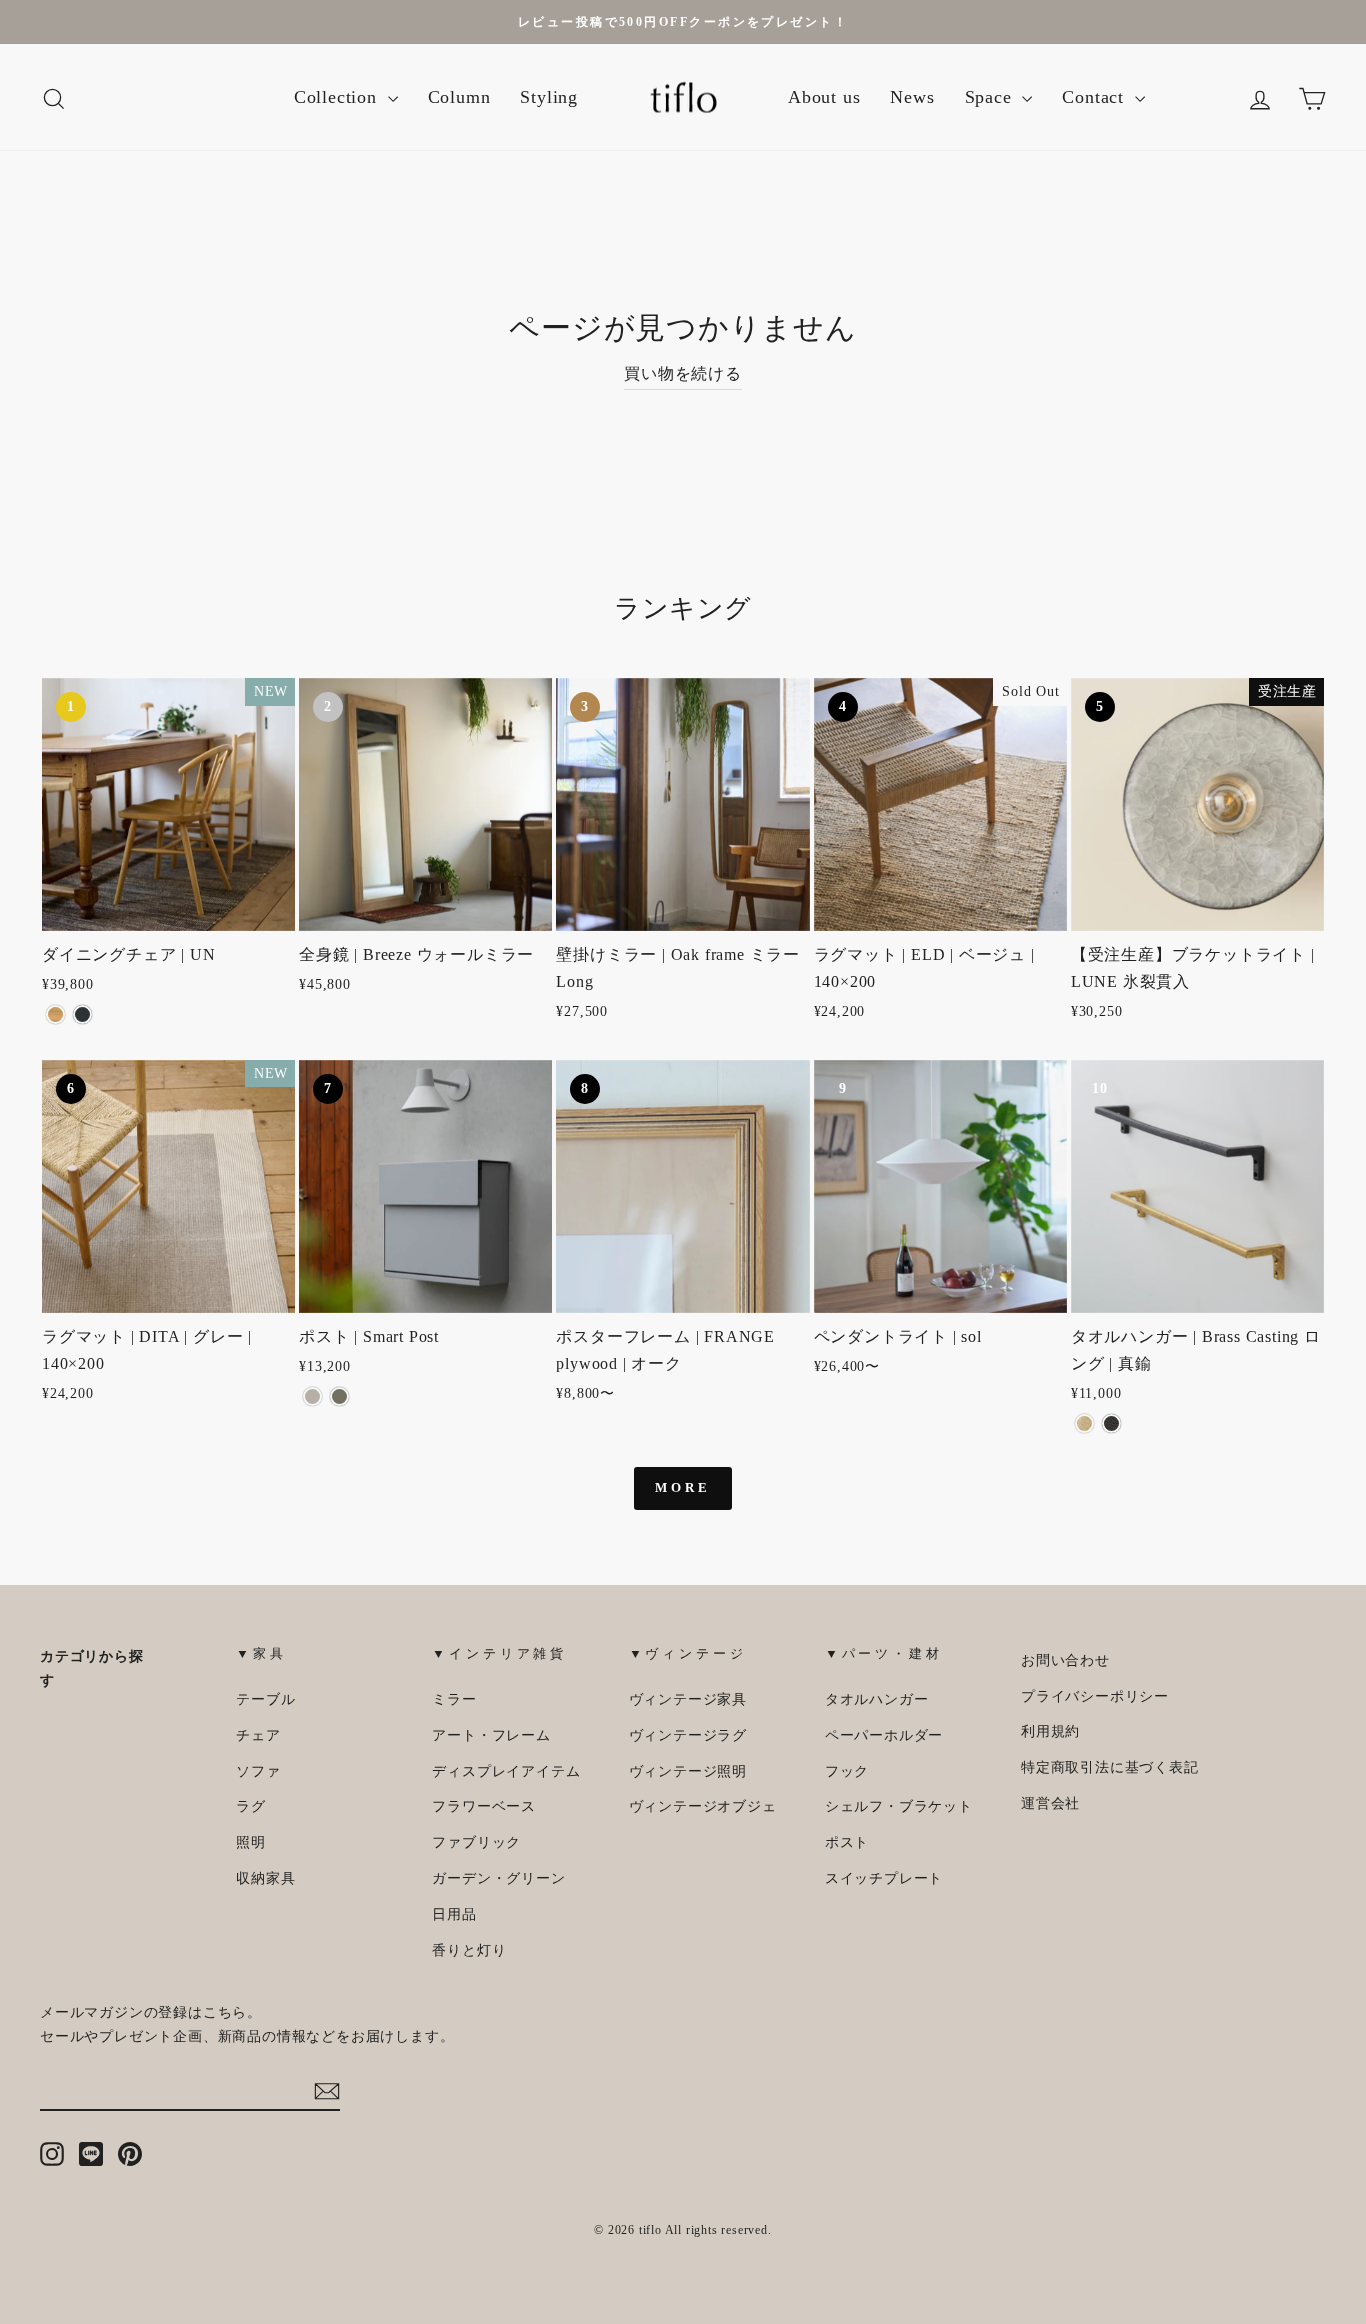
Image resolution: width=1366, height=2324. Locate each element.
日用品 (454, 1914)
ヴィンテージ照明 (688, 1771)
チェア (258, 1735)
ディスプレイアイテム (506, 1771)
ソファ (258, 1771)
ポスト (847, 1842)
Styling (549, 97)
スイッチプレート (884, 1878)
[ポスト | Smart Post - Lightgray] (312, 1396)
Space (991, 97)
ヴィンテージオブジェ (703, 1806)
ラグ (251, 1806)
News (912, 97)
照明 (251, 1842)
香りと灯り (469, 1950)
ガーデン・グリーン (498, 1878)
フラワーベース (484, 1806)
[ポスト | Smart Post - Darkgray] (339, 1396)
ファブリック (476, 1842)
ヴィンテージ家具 (688, 1699)
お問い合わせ (1065, 1660)
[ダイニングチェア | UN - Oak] (55, 1014)
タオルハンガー (877, 1699)
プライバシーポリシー (1095, 1696)
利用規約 (1050, 1731)
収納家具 (265, 1878)
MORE (683, 1487)
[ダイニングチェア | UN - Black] (82, 1014)
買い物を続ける (683, 373)
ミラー (454, 1699)
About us (824, 97)
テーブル (265, 1699)
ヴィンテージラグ (688, 1735)
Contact (1095, 97)
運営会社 (1050, 1803)
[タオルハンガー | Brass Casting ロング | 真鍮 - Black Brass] (1111, 1423)
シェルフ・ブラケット (899, 1806)
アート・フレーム (491, 1735)
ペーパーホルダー (884, 1735)
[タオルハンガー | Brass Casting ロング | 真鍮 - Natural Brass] (1084, 1423)
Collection (338, 97)
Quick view (169, 906)
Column (459, 97)
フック (847, 1771)
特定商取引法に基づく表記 (1110, 1767)
